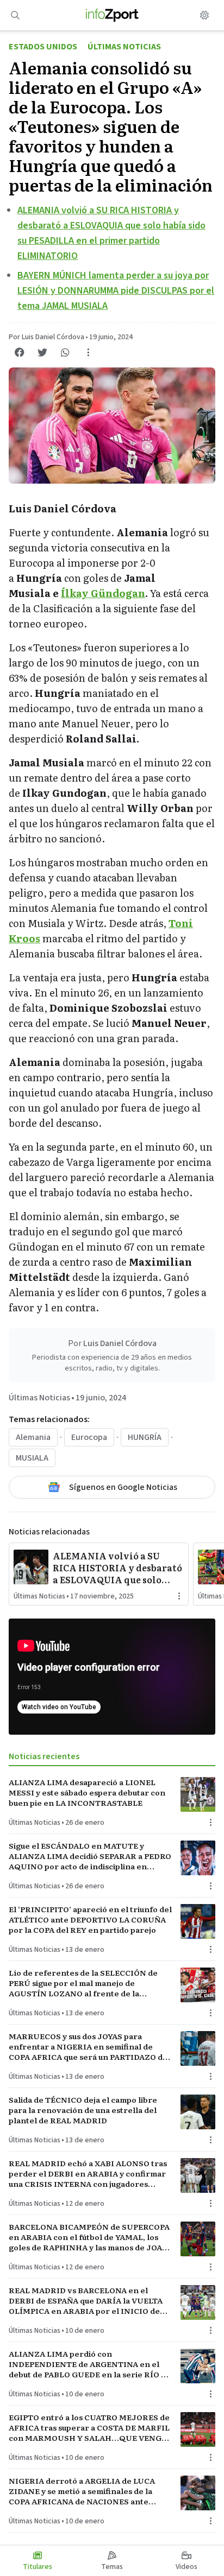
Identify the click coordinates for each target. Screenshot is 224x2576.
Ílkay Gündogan (103, 593)
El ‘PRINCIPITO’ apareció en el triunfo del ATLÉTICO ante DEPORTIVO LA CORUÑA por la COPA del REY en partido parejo (90, 1920)
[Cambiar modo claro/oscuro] (204, 15)
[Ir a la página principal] (112, 15)
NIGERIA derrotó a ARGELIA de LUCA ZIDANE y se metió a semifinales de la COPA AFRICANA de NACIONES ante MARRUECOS (82, 2491)
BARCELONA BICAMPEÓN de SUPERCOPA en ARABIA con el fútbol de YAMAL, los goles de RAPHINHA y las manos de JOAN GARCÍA (89, 2237)
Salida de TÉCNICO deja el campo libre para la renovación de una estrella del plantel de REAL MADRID (83, 2110)
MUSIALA (32, 1458)
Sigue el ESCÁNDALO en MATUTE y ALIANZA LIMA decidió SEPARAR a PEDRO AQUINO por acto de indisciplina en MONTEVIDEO (90, 1856)
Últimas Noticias (124, 47)
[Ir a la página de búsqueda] (15, 15)
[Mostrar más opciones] (88, 352)
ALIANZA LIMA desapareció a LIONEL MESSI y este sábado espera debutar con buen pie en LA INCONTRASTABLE (87, 1793)
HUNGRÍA (145, 1437)
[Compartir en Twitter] (42, 352)
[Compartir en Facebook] (20, 352)
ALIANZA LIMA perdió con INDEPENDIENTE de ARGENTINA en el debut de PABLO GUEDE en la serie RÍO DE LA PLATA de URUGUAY (90, 2364)
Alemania (33, 1437)
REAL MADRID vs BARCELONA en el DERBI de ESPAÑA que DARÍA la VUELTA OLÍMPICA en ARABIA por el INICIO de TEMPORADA (86, 2301)
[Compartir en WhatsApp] (65, 352)
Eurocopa (89, 1437)
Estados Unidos (43, 47)
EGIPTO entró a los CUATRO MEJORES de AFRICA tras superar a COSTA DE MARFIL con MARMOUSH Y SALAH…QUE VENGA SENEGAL (89, 2428)
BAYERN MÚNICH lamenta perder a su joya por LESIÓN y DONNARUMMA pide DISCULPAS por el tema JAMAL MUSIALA (116, 291)
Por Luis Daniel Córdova (46, 337)
